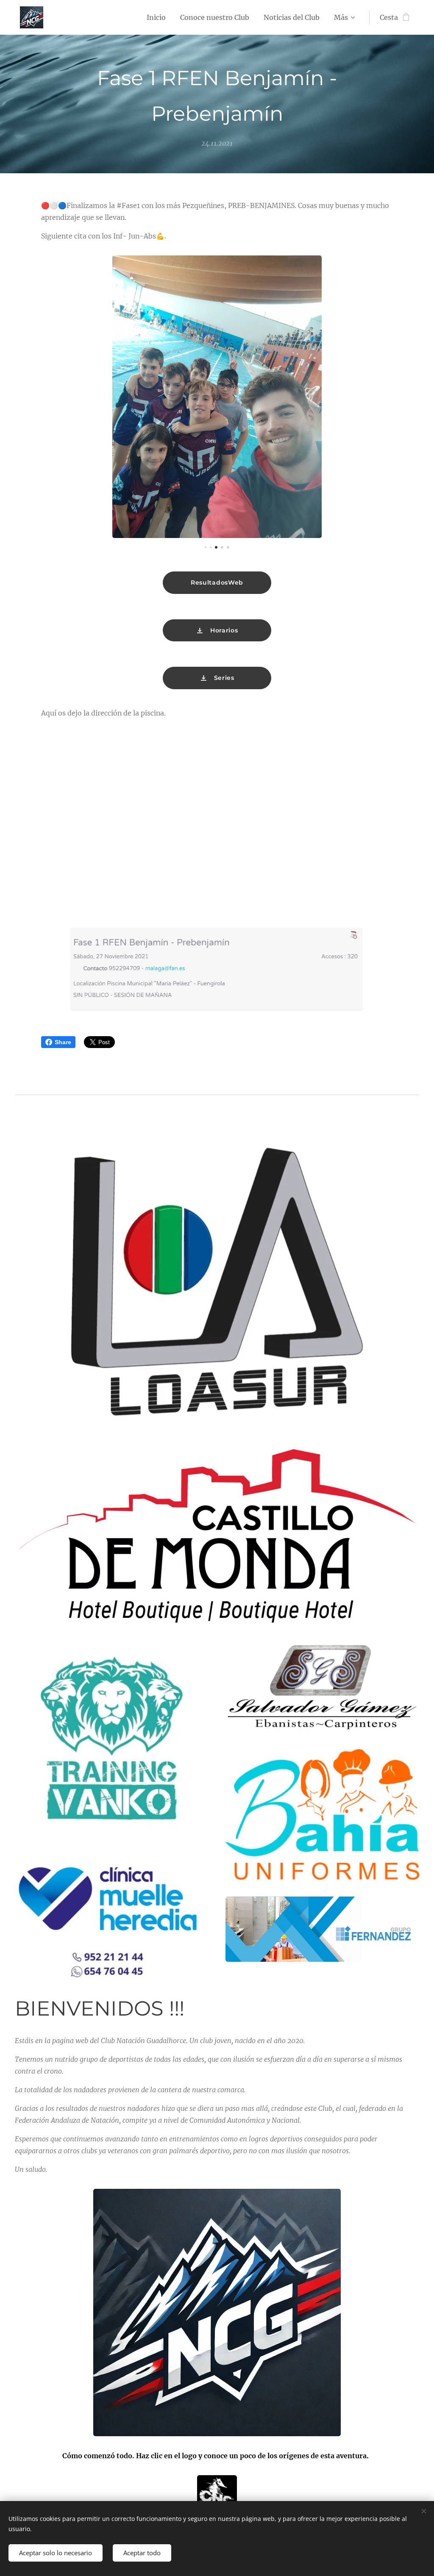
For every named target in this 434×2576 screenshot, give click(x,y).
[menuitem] (156, 17)
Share (63, 1042)
